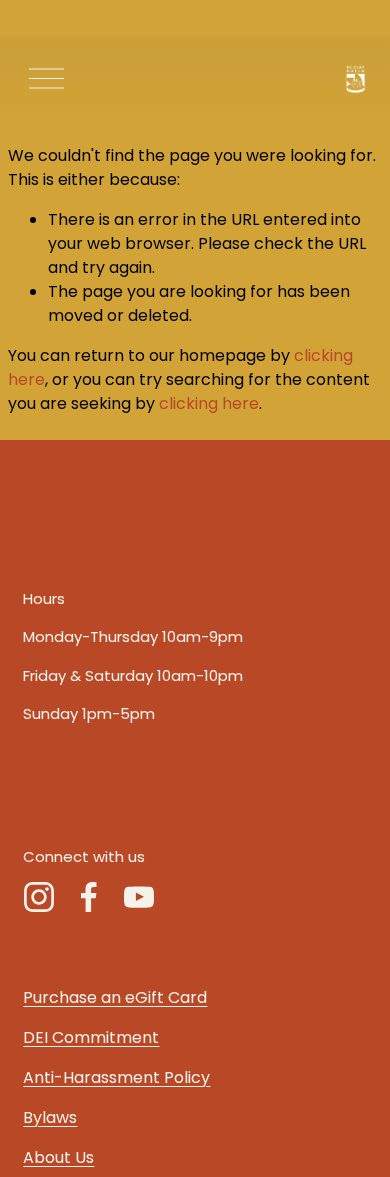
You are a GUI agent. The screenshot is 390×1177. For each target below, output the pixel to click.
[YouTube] (139, 897)
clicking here (209, 403)
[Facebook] (89, 897)
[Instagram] (39, 897)
